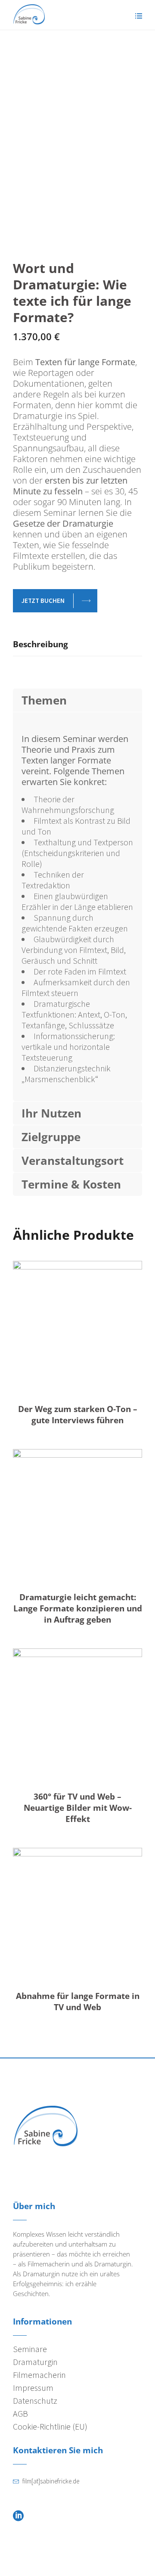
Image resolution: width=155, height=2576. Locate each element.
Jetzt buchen (43, 601)
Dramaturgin (35, 2362)
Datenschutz (35, 2401)
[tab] (77, 647)
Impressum (33, 2388)
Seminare (30, 2349)
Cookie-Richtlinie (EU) (50, 2426)
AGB (20, 2413)
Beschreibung (40, 644)
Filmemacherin (39, 2375)
